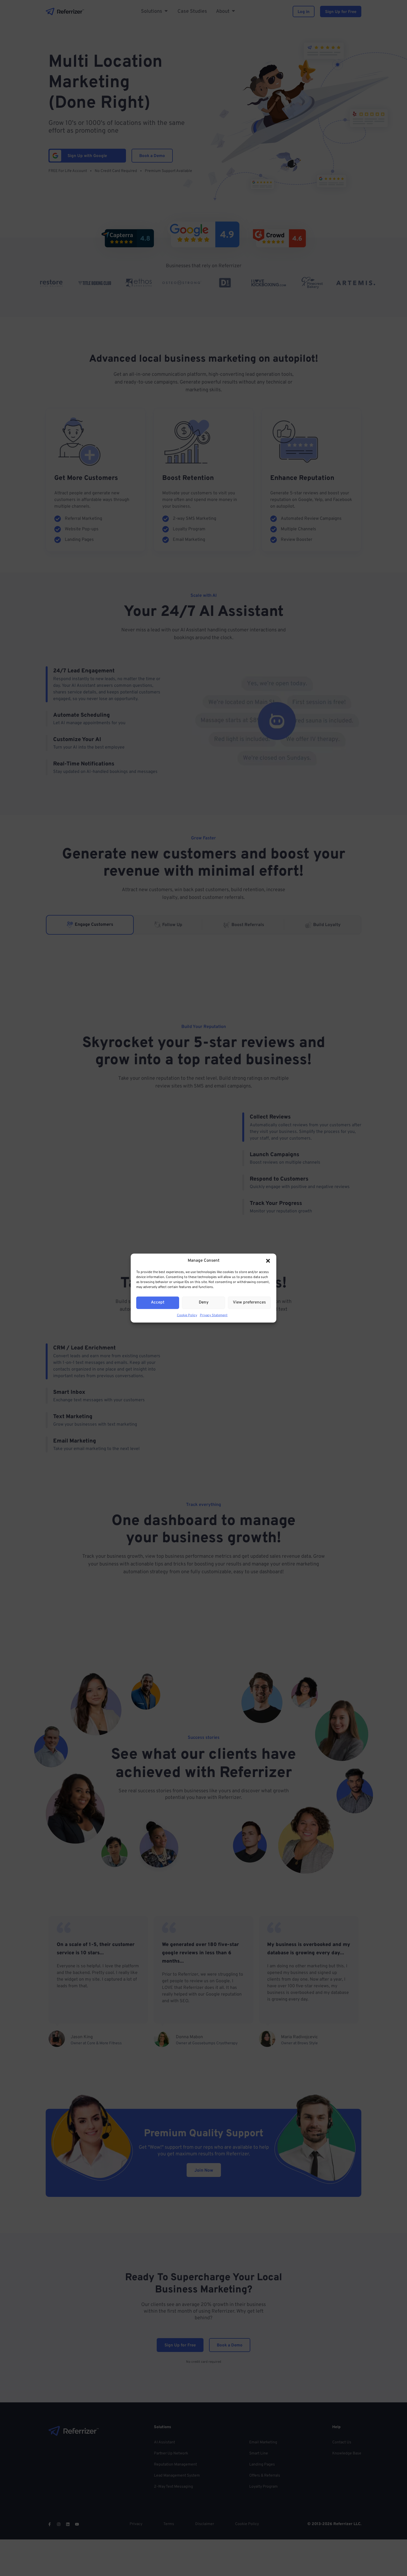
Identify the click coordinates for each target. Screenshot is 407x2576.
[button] (268, 1261)
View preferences (249, 1303)
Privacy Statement (214, 1315)
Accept (158, 1303)
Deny (204, 1303)
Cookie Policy (187, 1315)
